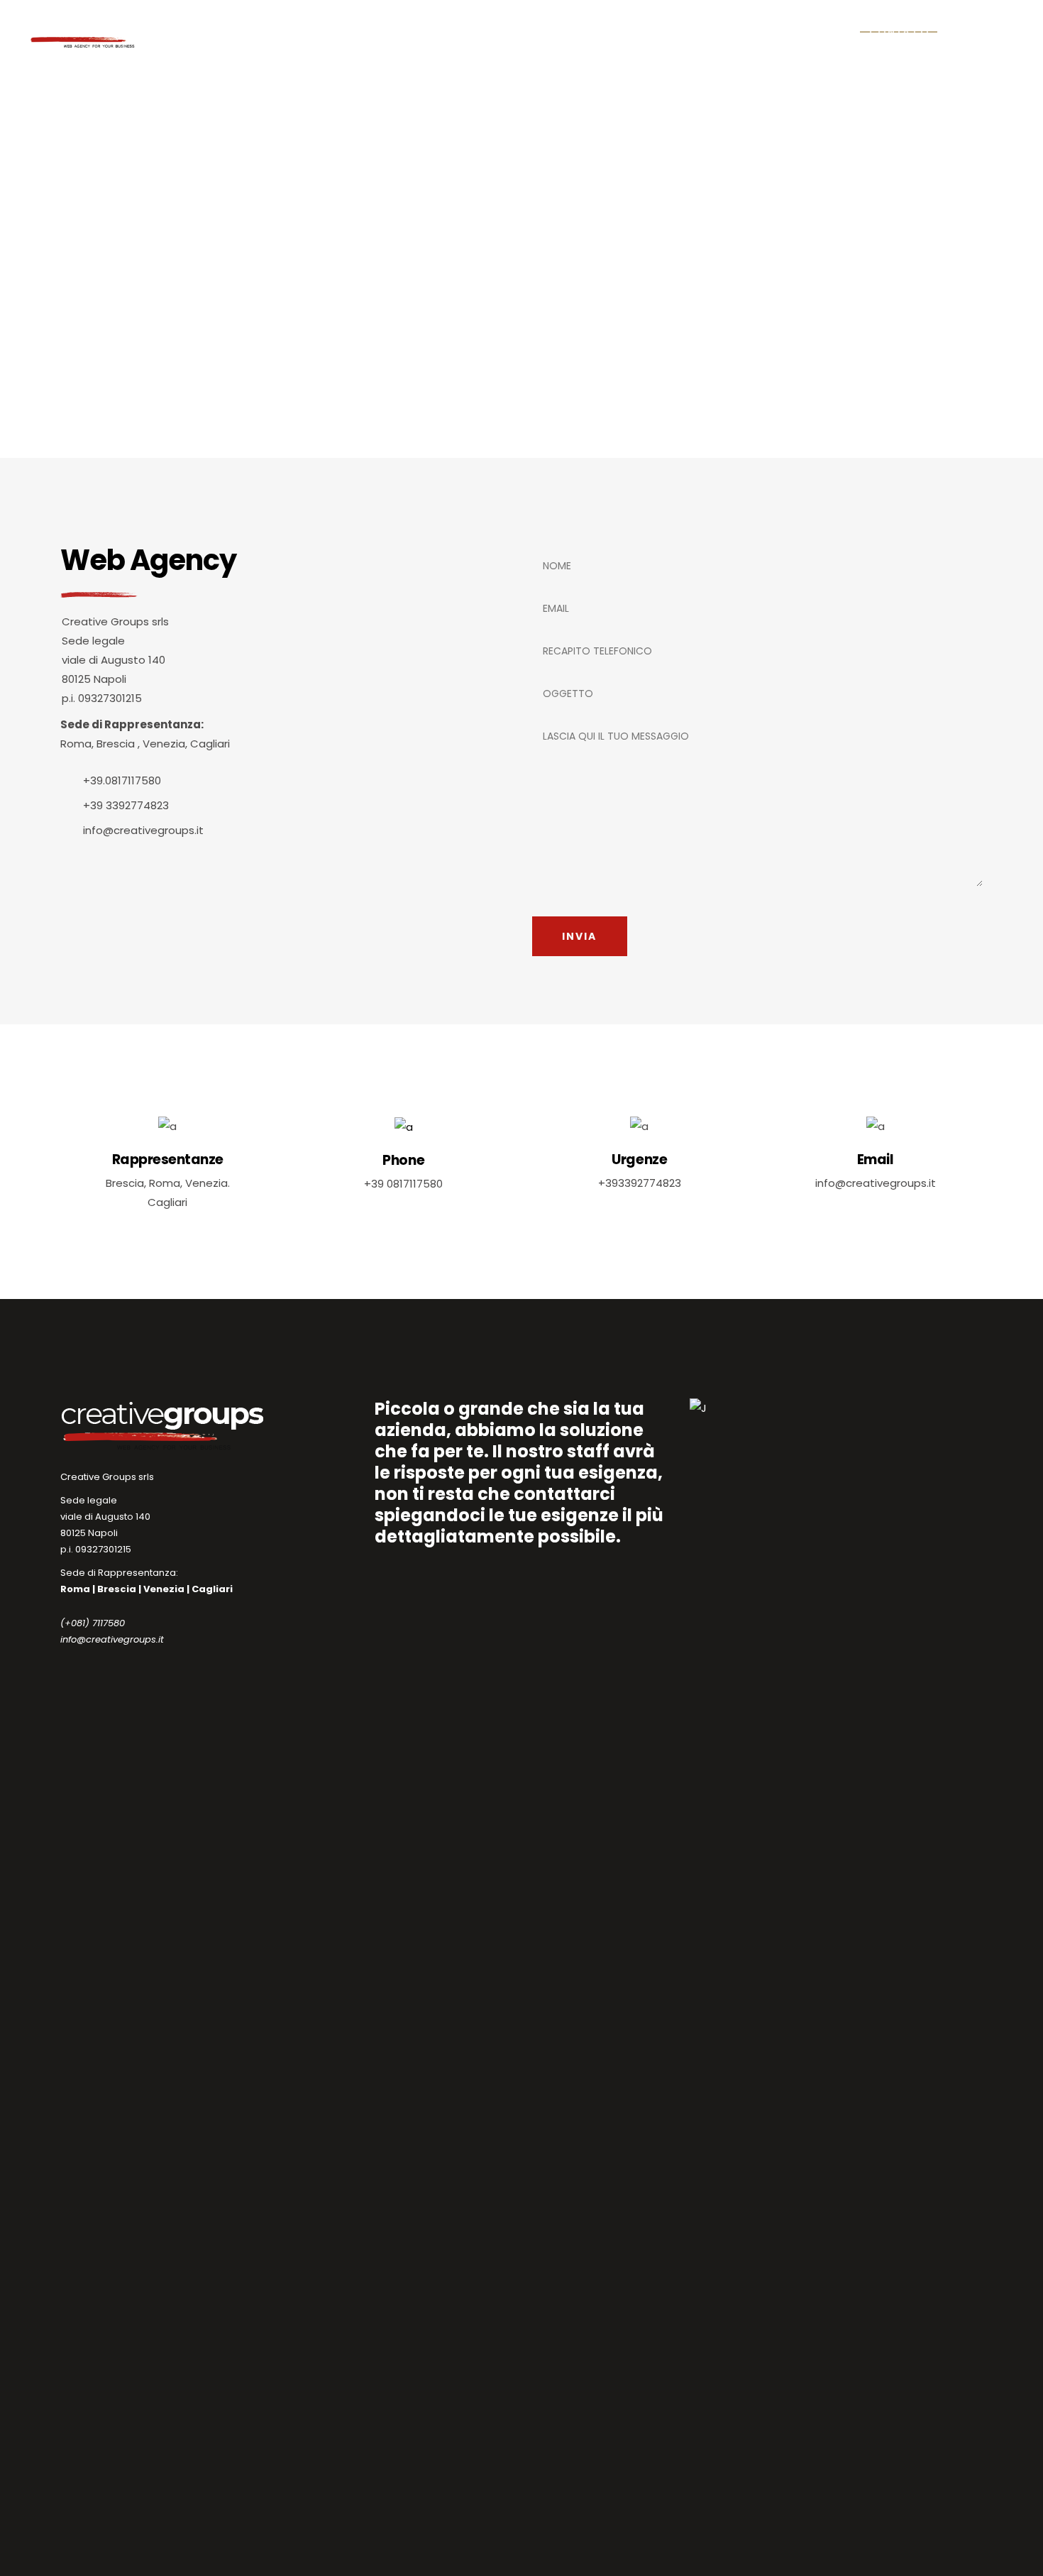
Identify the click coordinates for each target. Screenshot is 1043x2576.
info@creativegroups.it (112, 1639)
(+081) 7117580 (93, 1623)
